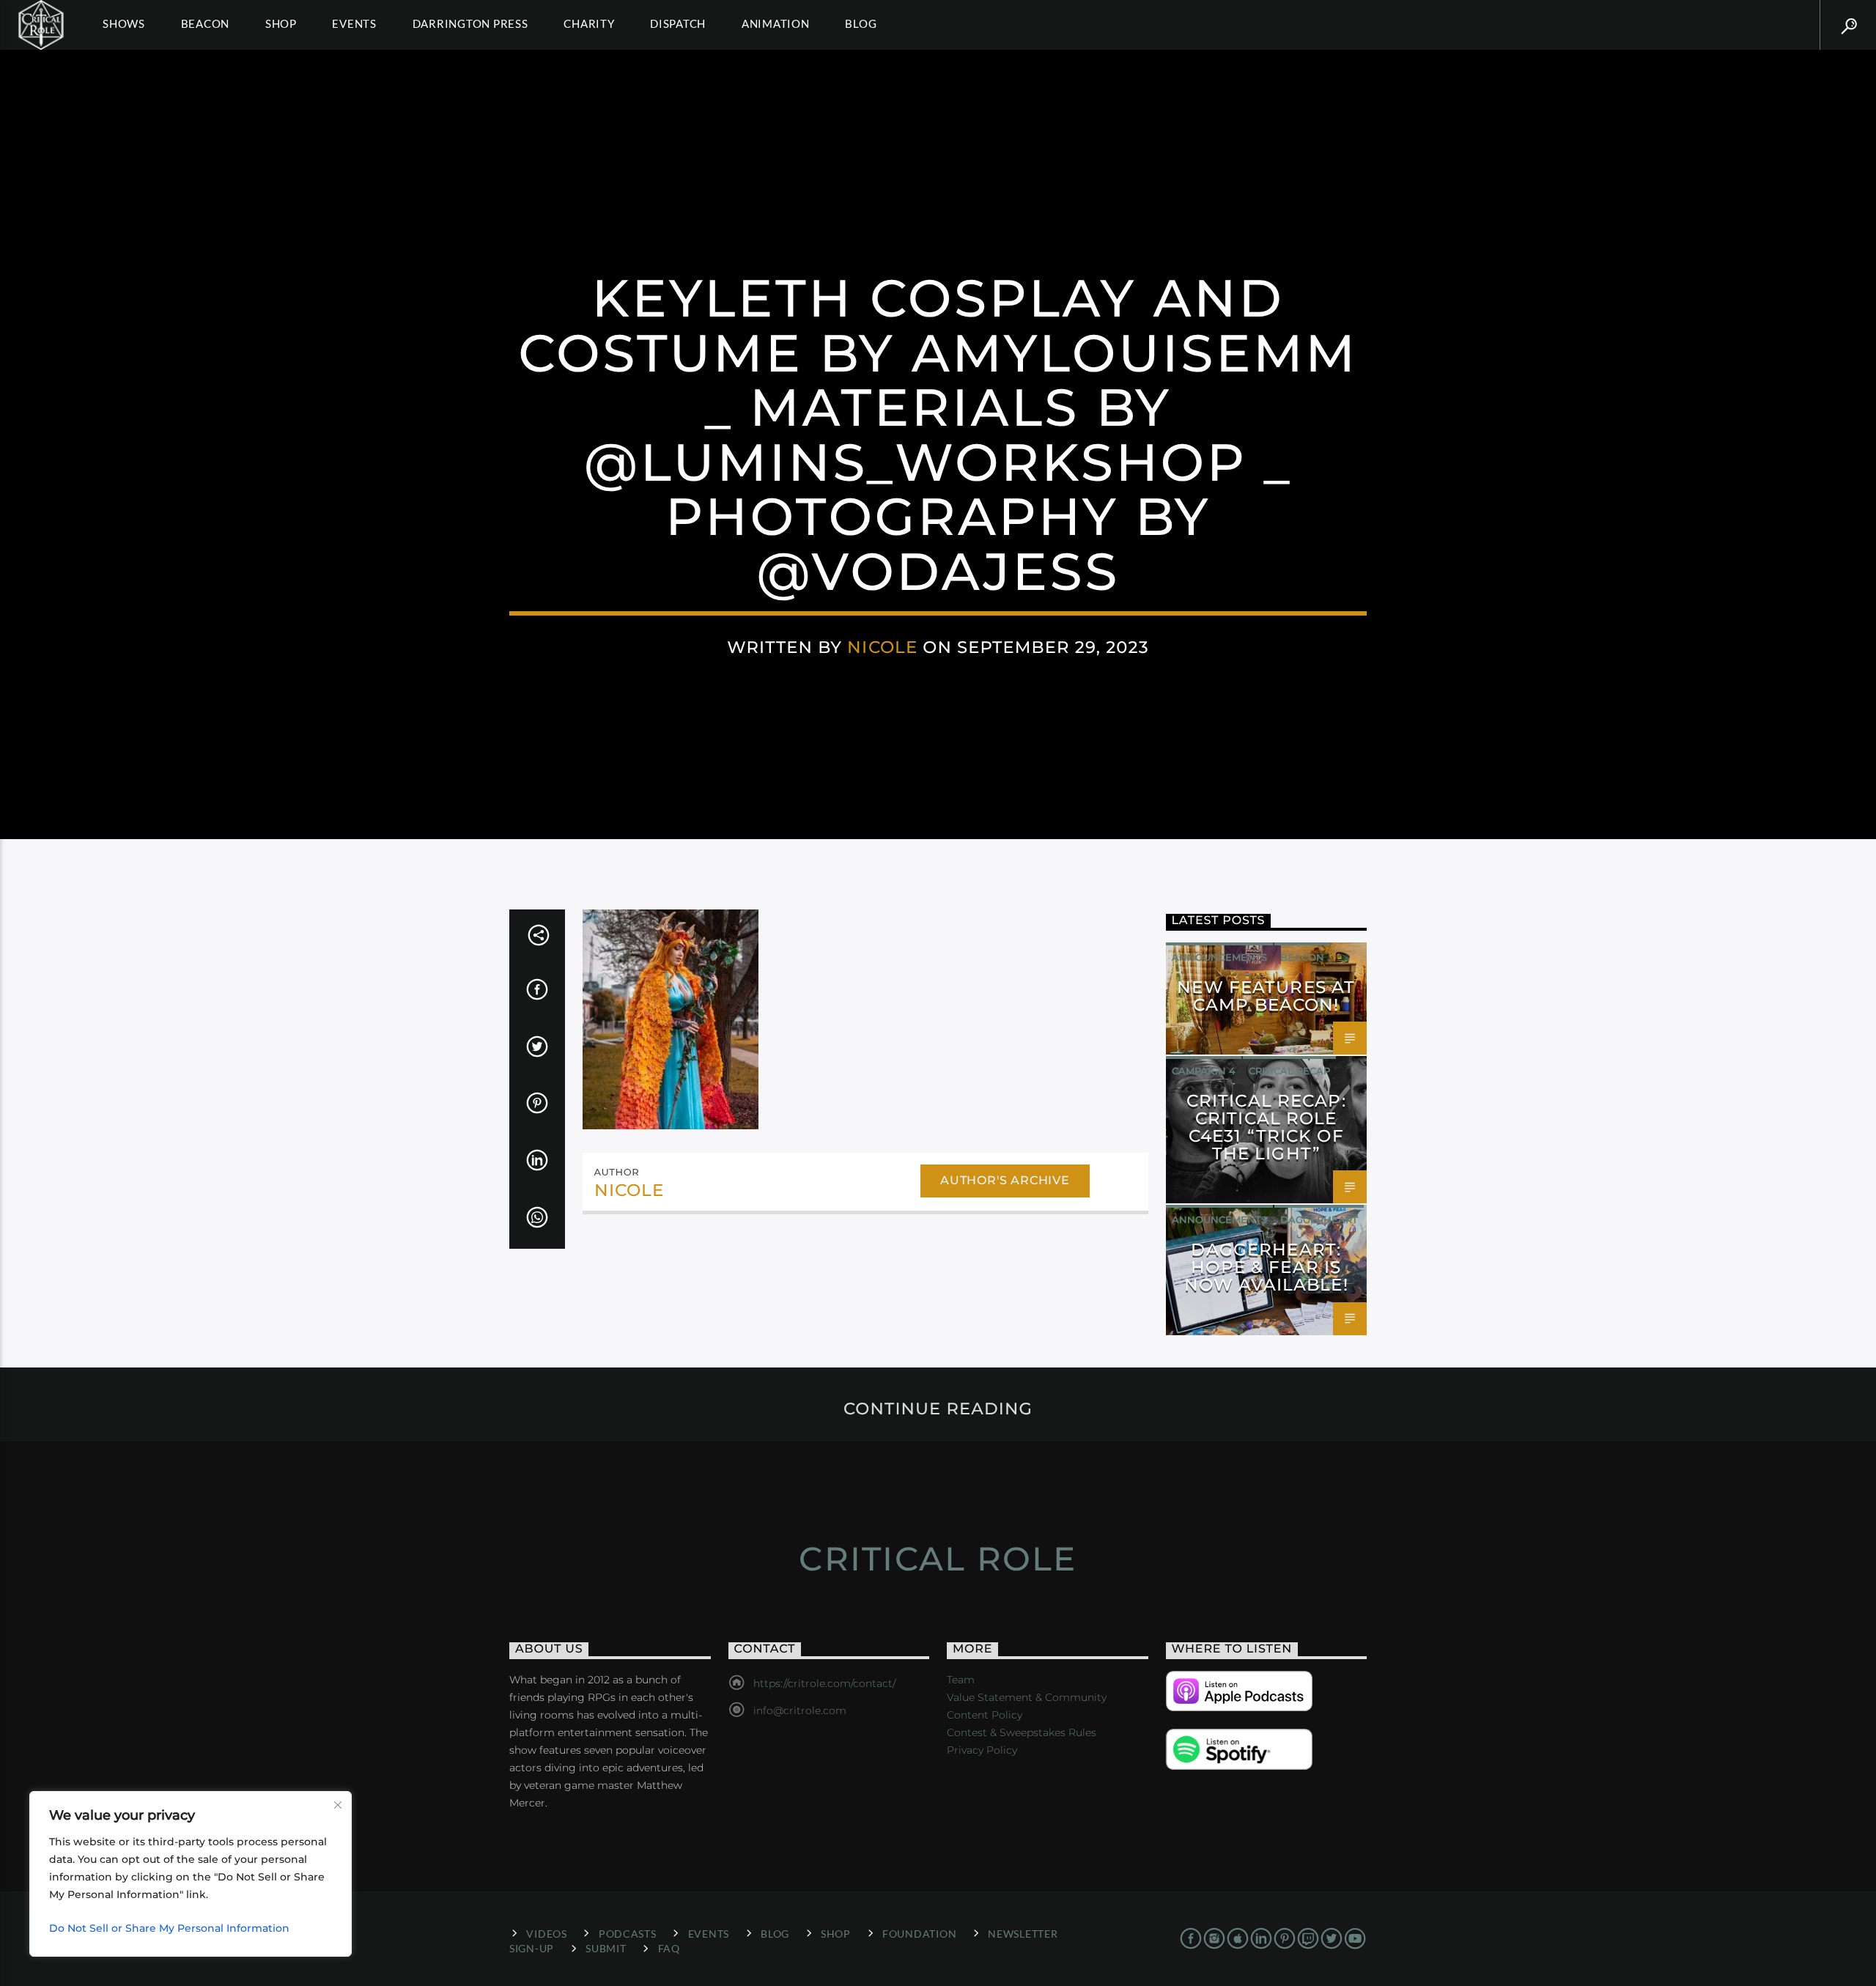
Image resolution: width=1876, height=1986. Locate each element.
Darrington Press (470, 23)
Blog (861, 23)
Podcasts (628, 1934)
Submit (606, 1948)
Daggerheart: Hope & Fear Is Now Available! (1266, 1267)
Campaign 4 (1204, 1071)
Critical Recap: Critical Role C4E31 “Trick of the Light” (1266, 1127)
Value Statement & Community (1027, 1697)
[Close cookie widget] (338, 1805)
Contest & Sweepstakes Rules (1022, 1732)
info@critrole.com (800, 1710)
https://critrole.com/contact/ (824, 1683)
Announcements (1219, 957)
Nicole (882, 647)
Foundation (919, 1934)
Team (961, 1680)
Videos (546, 1934)
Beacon (206, 23)
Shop (281, 23)
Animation (776, 23)
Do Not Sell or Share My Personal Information (169, 1928)
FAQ (669, 1948)
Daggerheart (1319, 1219)
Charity (589, 23)
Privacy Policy (982, 1750)
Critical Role (938, 1558)
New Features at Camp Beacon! (1266, 996)
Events (354, 23)
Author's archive (1005, 1180)
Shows (124, 23)
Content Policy (985, 1715)
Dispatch (678, 23)
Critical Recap (1289, 1071)
